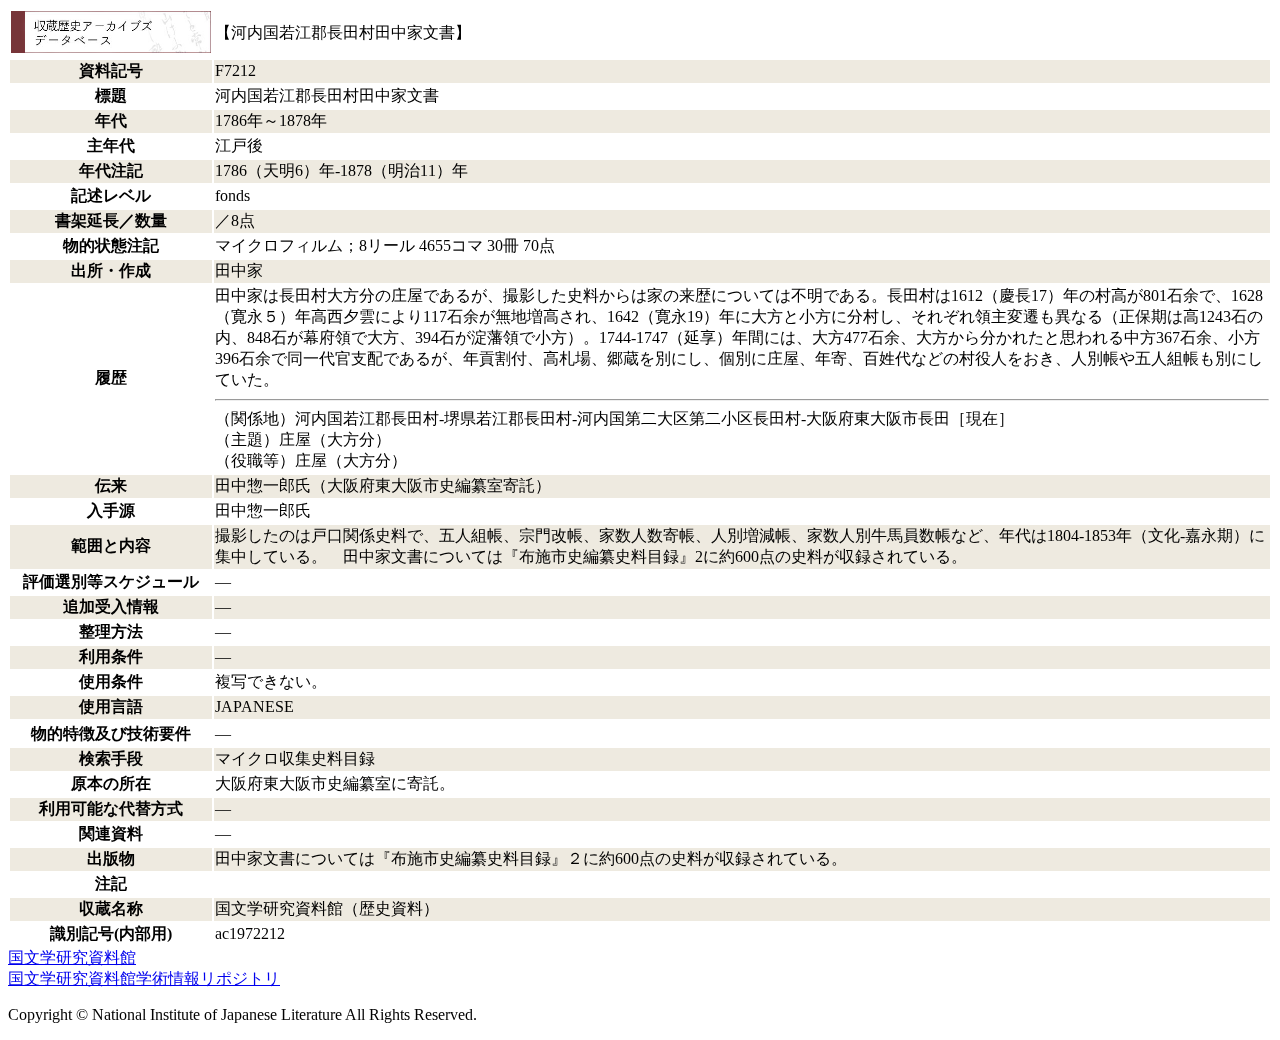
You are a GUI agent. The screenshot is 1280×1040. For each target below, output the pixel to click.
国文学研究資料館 (72, 957)
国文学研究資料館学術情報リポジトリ (144, 978)
